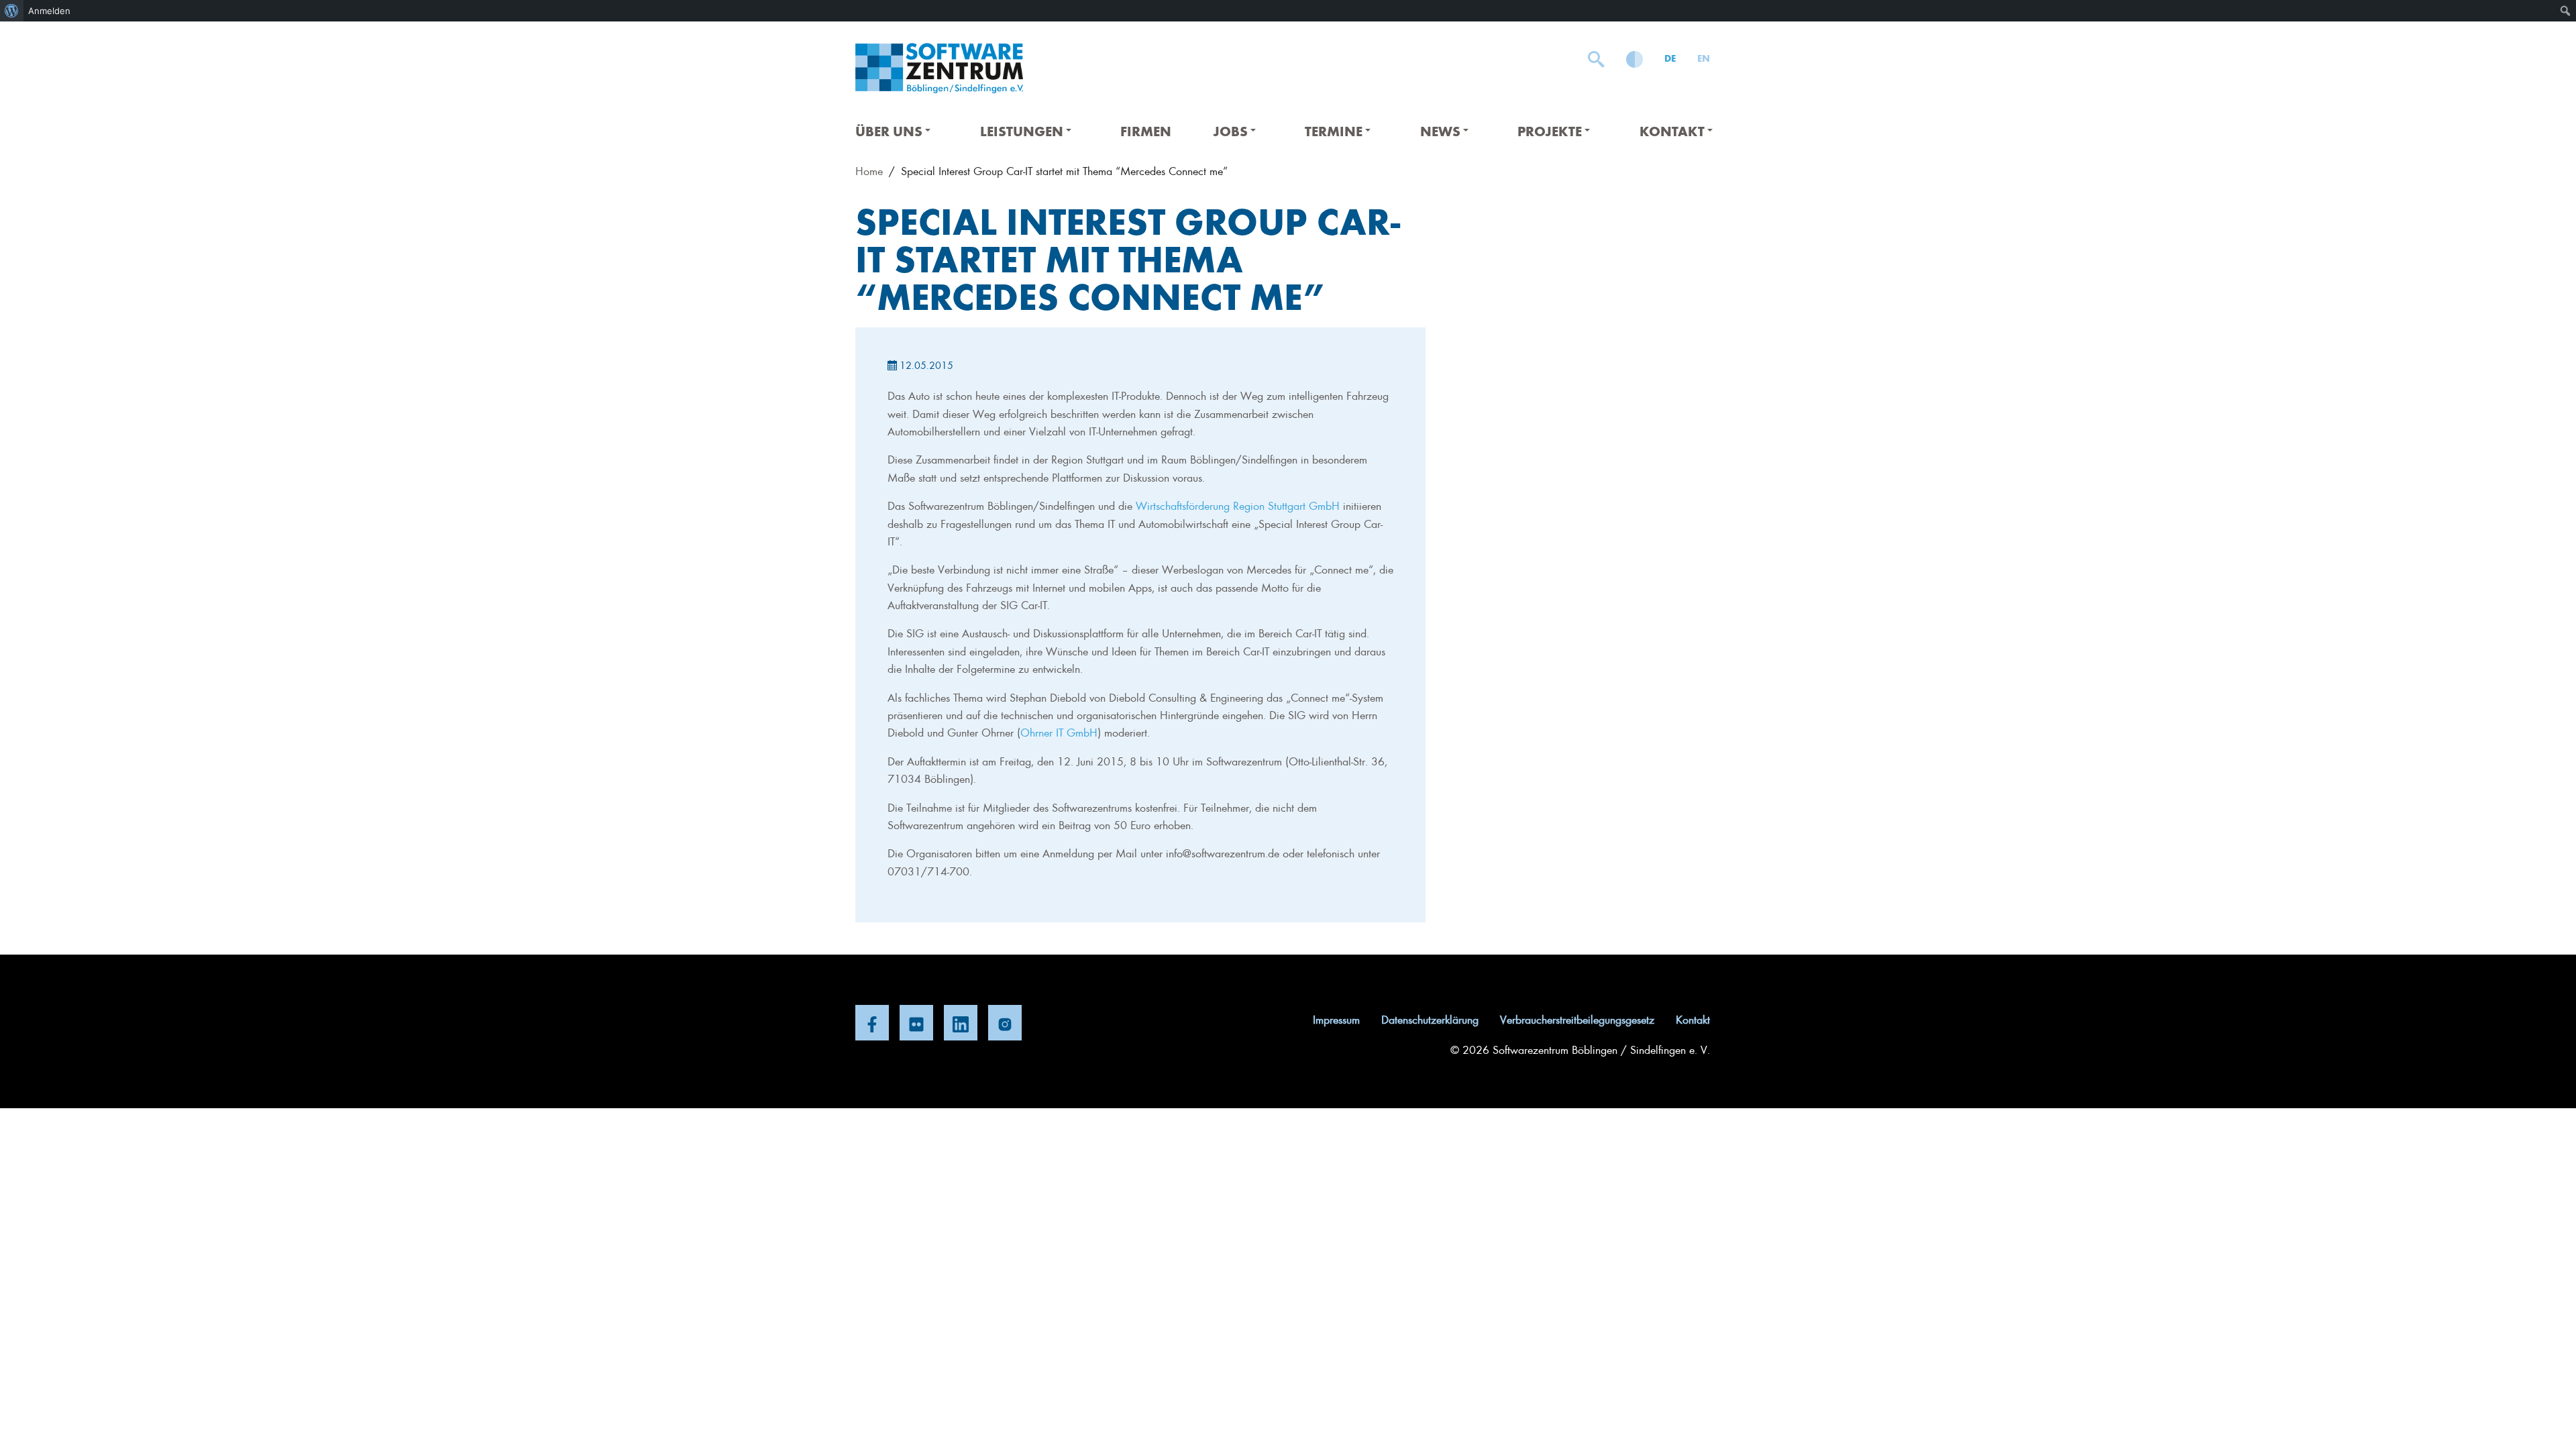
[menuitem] (12, 11)
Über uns (889, 130)
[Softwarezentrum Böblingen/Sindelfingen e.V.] (939, 68)
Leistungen (1022, 130)
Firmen (1146, 130)
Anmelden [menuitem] (49, 11)
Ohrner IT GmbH (1059, 732)
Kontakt (1672, 130)
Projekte (1550, 130)
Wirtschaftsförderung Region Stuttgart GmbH (1238, 505)
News (1440, 130)
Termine (1334, 130)
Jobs (1230, 130)
